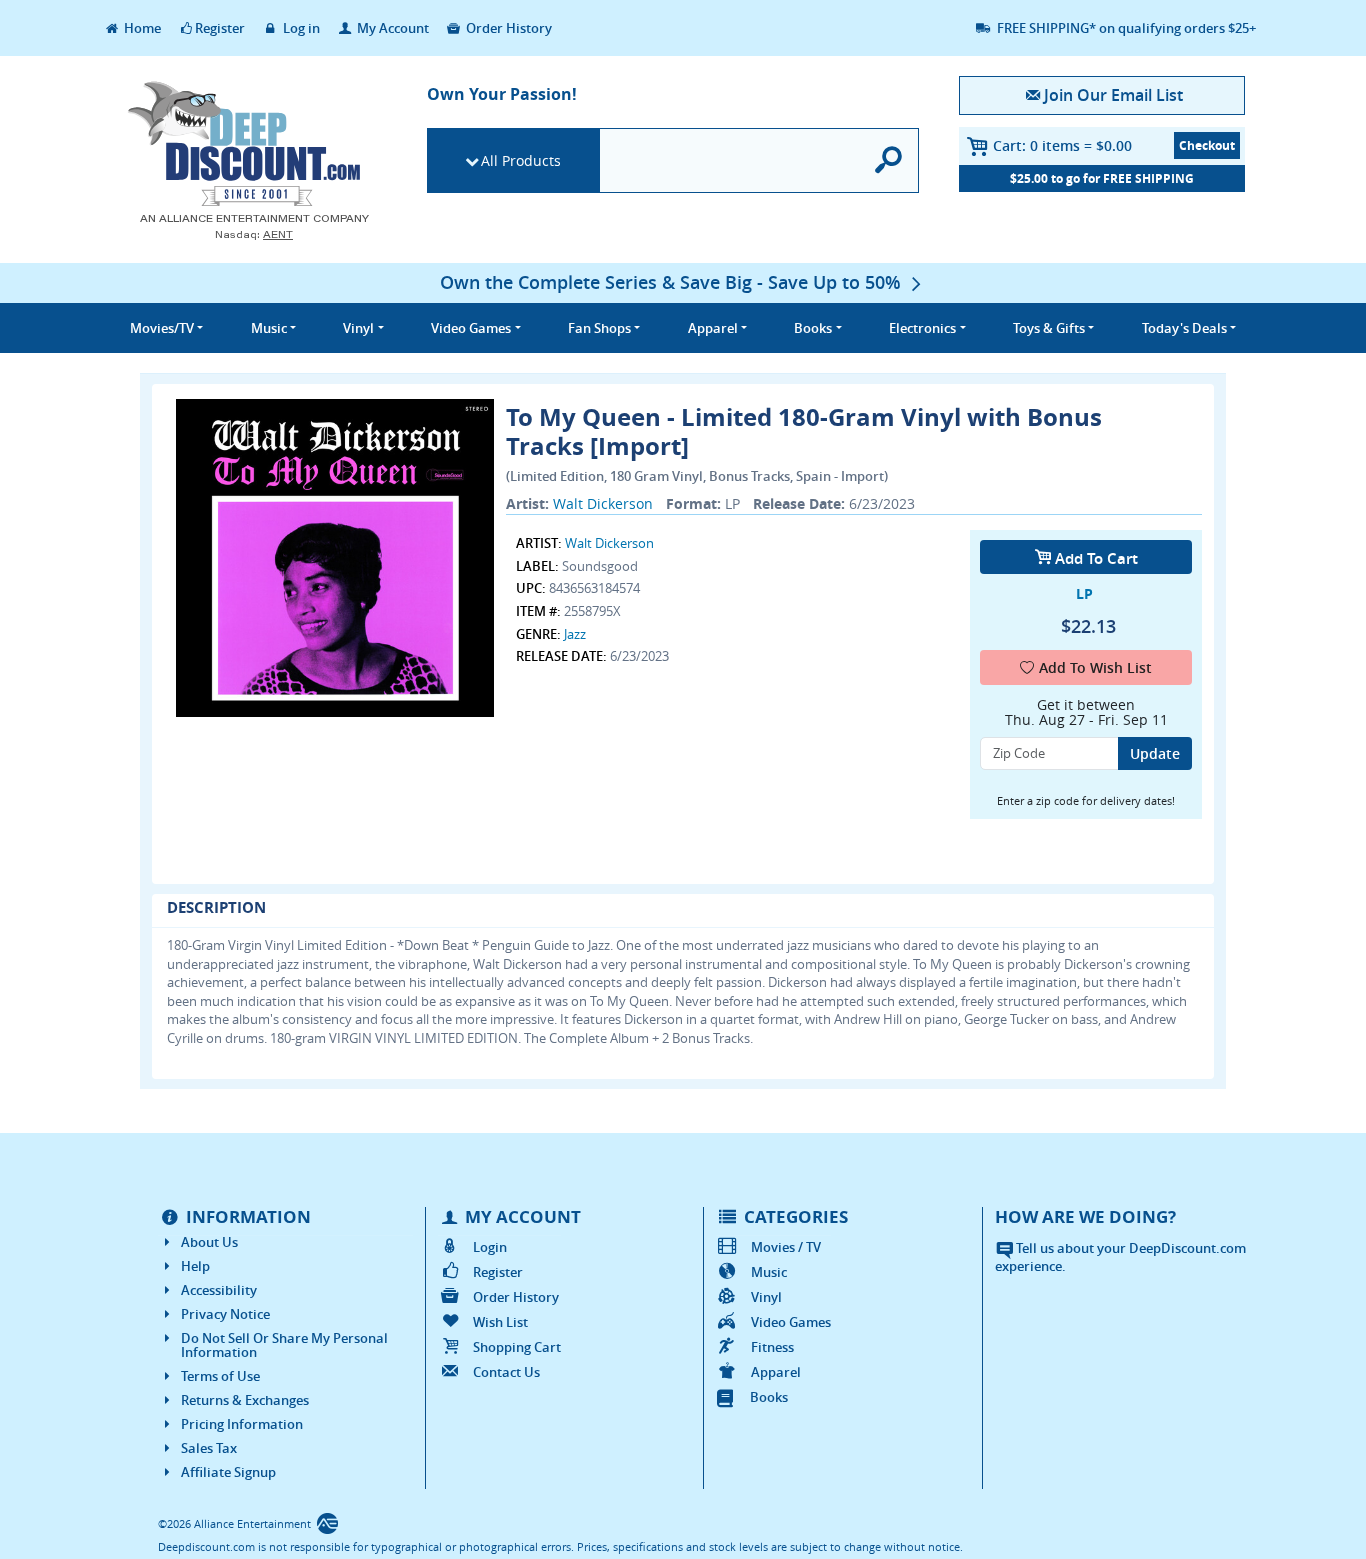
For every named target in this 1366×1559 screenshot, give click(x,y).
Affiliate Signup (228, 1472)
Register (220, 28)
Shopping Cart (517, 1347)
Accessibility (219, 1290)
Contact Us (506, 1372)
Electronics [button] (922, 328)
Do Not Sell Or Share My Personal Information (284, 1345)
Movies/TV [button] (162, 328)
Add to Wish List (1095, 667)
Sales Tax (209, 1448)
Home (141, 28)
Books (769, 1397)
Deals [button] (1184, 328)
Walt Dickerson (603, 503)
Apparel (776, 1372)
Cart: (1062, 145)
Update (1155, 753)
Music (769, 1272)
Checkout (1207, 145)
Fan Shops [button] (599, 328)
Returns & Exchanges (245, 1400)
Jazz (575, 634)
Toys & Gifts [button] (1049, 328)
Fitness (772, 1347)
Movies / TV (786, 1247)
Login (490, 1247)
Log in (300, 28)
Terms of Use (220, 1376)
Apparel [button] (713, 328)
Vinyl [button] (358, 328)
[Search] (889, 160)
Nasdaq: (254, 234)
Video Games (791, 1322)
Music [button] (269, 328)
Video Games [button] (471, 328)
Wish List (500, 1322)
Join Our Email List (1113, 95)
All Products (521, 160)
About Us (209, 1242)
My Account (391, 28)
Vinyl (766, 1297)
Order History (507, 28)
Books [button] (813, 328)
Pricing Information (242, 1424)
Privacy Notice (225, 1314)
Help (195, 1266)
